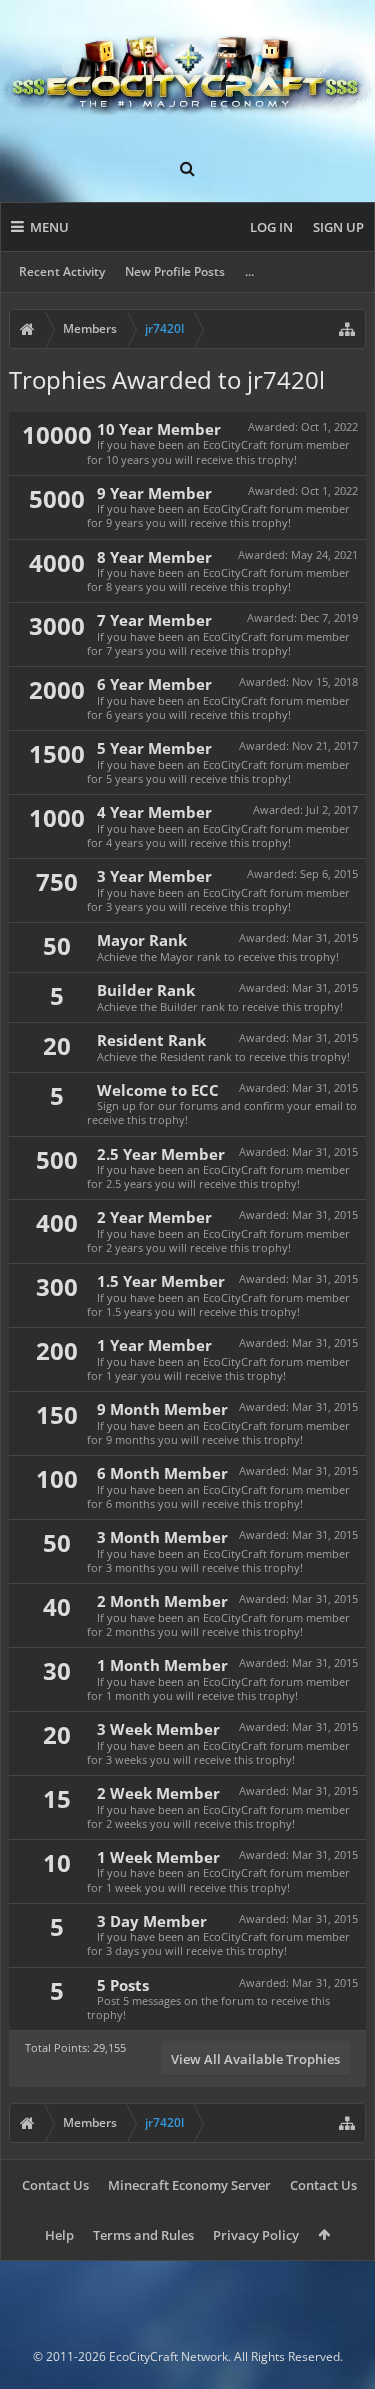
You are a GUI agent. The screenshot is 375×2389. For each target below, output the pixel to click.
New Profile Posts (175, 271)
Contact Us (55, 2185)
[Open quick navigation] (347, 329)
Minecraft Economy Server (189, 2185)
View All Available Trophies (255, 2059)
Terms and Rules (143, 2235)
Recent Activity (62, 271)
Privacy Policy (256, 2235)
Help (59, 2235)
